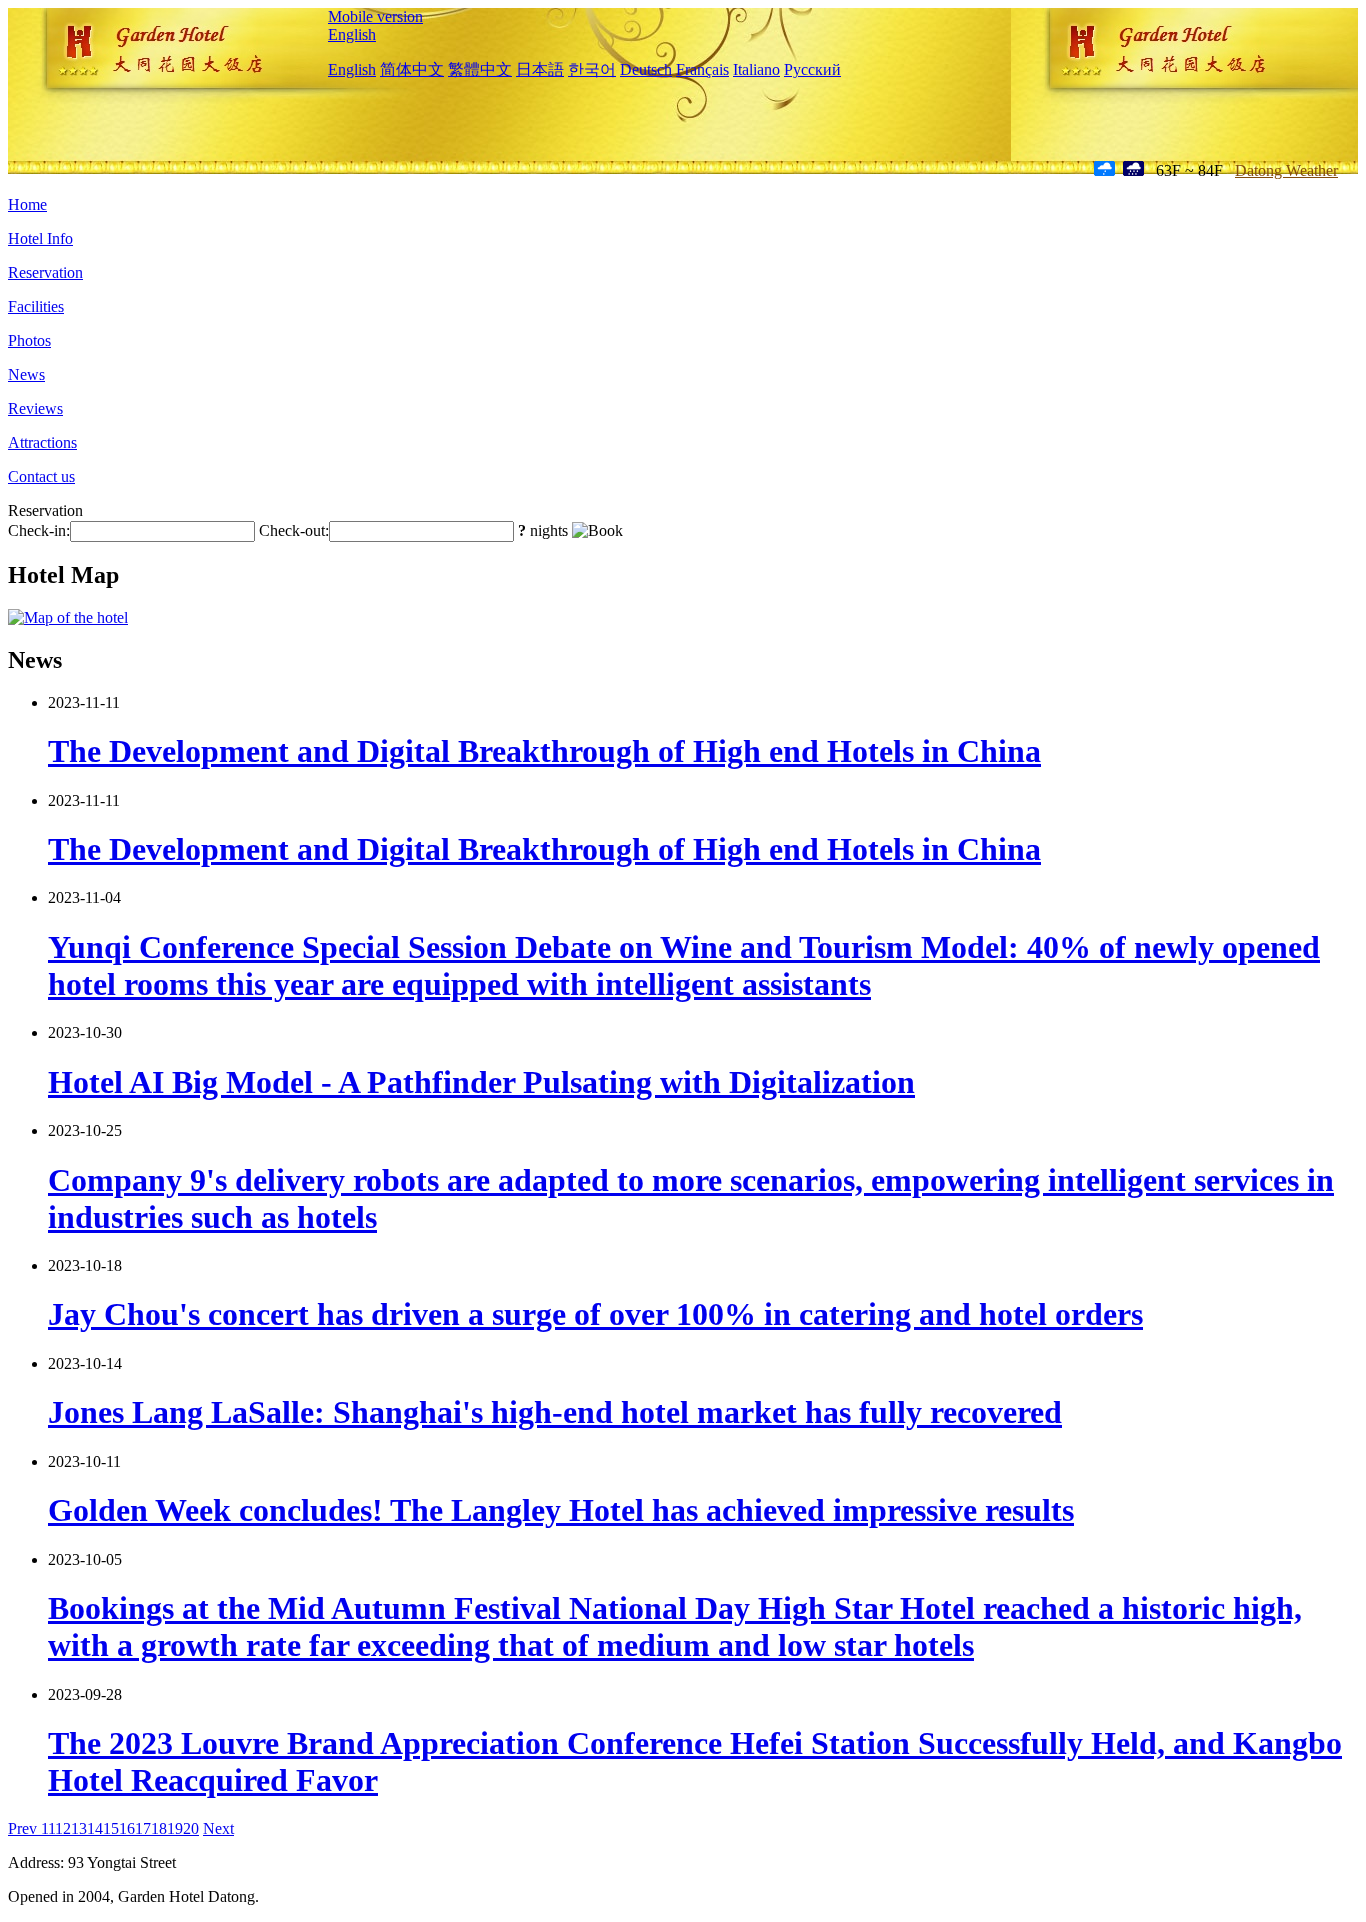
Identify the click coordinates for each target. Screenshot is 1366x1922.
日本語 (540, 69)
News (26, 374)
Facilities (36, 306)
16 (127, 1828)
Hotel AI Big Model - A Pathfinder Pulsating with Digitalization (481, 1082)
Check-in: (39, 530)
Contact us (41, 476)
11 (48, 1828)
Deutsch (646, 69)
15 (111, 1828)
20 (191, 1828)
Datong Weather (1286, 170)
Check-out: (294, 530)
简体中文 (412, 69)
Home (27, 204)
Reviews (35, 408)
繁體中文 (480, 69)
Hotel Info (40, 238)
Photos (29, 340)
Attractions (42, 442)
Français (702, 69)
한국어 (592, 69)
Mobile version (375, 16)
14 (95, 1828)
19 (175, 1828)
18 (159, 1828)
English (352, 34)
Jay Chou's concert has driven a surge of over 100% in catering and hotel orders (595, 1314)
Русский (812, 69)
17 (143, 1828)
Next (218, 1828)
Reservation (45, 272)
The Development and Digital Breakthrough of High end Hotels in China (544, 751)
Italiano (756, 69)
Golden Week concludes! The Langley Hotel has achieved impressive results (561, 1510)
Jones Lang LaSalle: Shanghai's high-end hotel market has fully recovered (555, 1412)
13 (79, 1828)
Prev (24, 1828)
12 (63, 1828)
